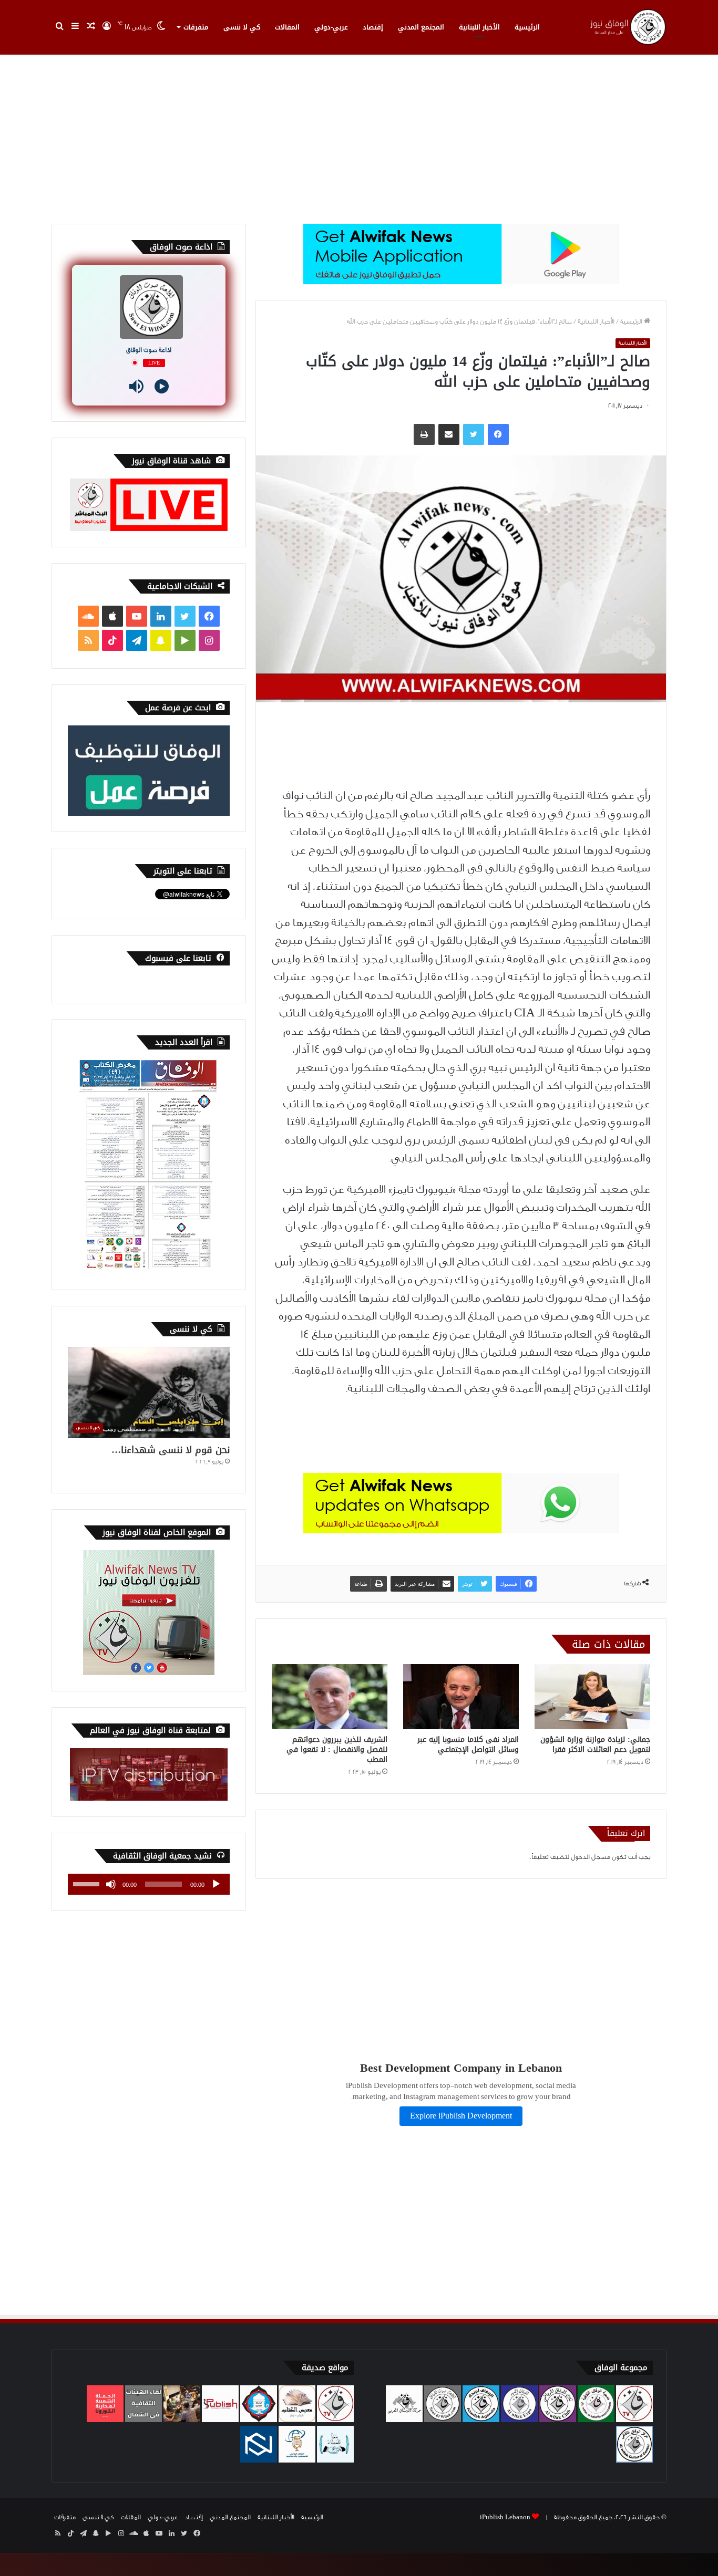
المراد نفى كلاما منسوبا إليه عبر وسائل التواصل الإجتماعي (468, 1744)
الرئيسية (527, 27)
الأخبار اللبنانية (479, 27)
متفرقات (196, 27)
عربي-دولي (331, 27)
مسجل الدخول (591, 1857)
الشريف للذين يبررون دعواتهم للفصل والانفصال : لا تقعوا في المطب (337, 1749)
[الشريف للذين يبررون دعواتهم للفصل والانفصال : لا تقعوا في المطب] (330, 1697)
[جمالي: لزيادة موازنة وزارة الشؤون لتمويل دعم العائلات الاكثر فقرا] (592, 1697)
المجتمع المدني (421, 27)
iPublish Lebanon (505, 2517)
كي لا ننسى (242, 27)
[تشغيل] (216, 1884)
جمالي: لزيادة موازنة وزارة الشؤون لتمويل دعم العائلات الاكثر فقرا (595, 1744)
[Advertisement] (359, 134)
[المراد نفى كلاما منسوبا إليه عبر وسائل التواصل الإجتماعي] (461, 1697)
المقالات (287, 27)
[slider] (88, 1883)
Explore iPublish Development (461, 2116)
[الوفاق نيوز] (627, 27)
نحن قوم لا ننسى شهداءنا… (171, 1450)
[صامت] (111, 1884)
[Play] (162, 386)
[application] (149, 1884)
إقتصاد (373, 27)
